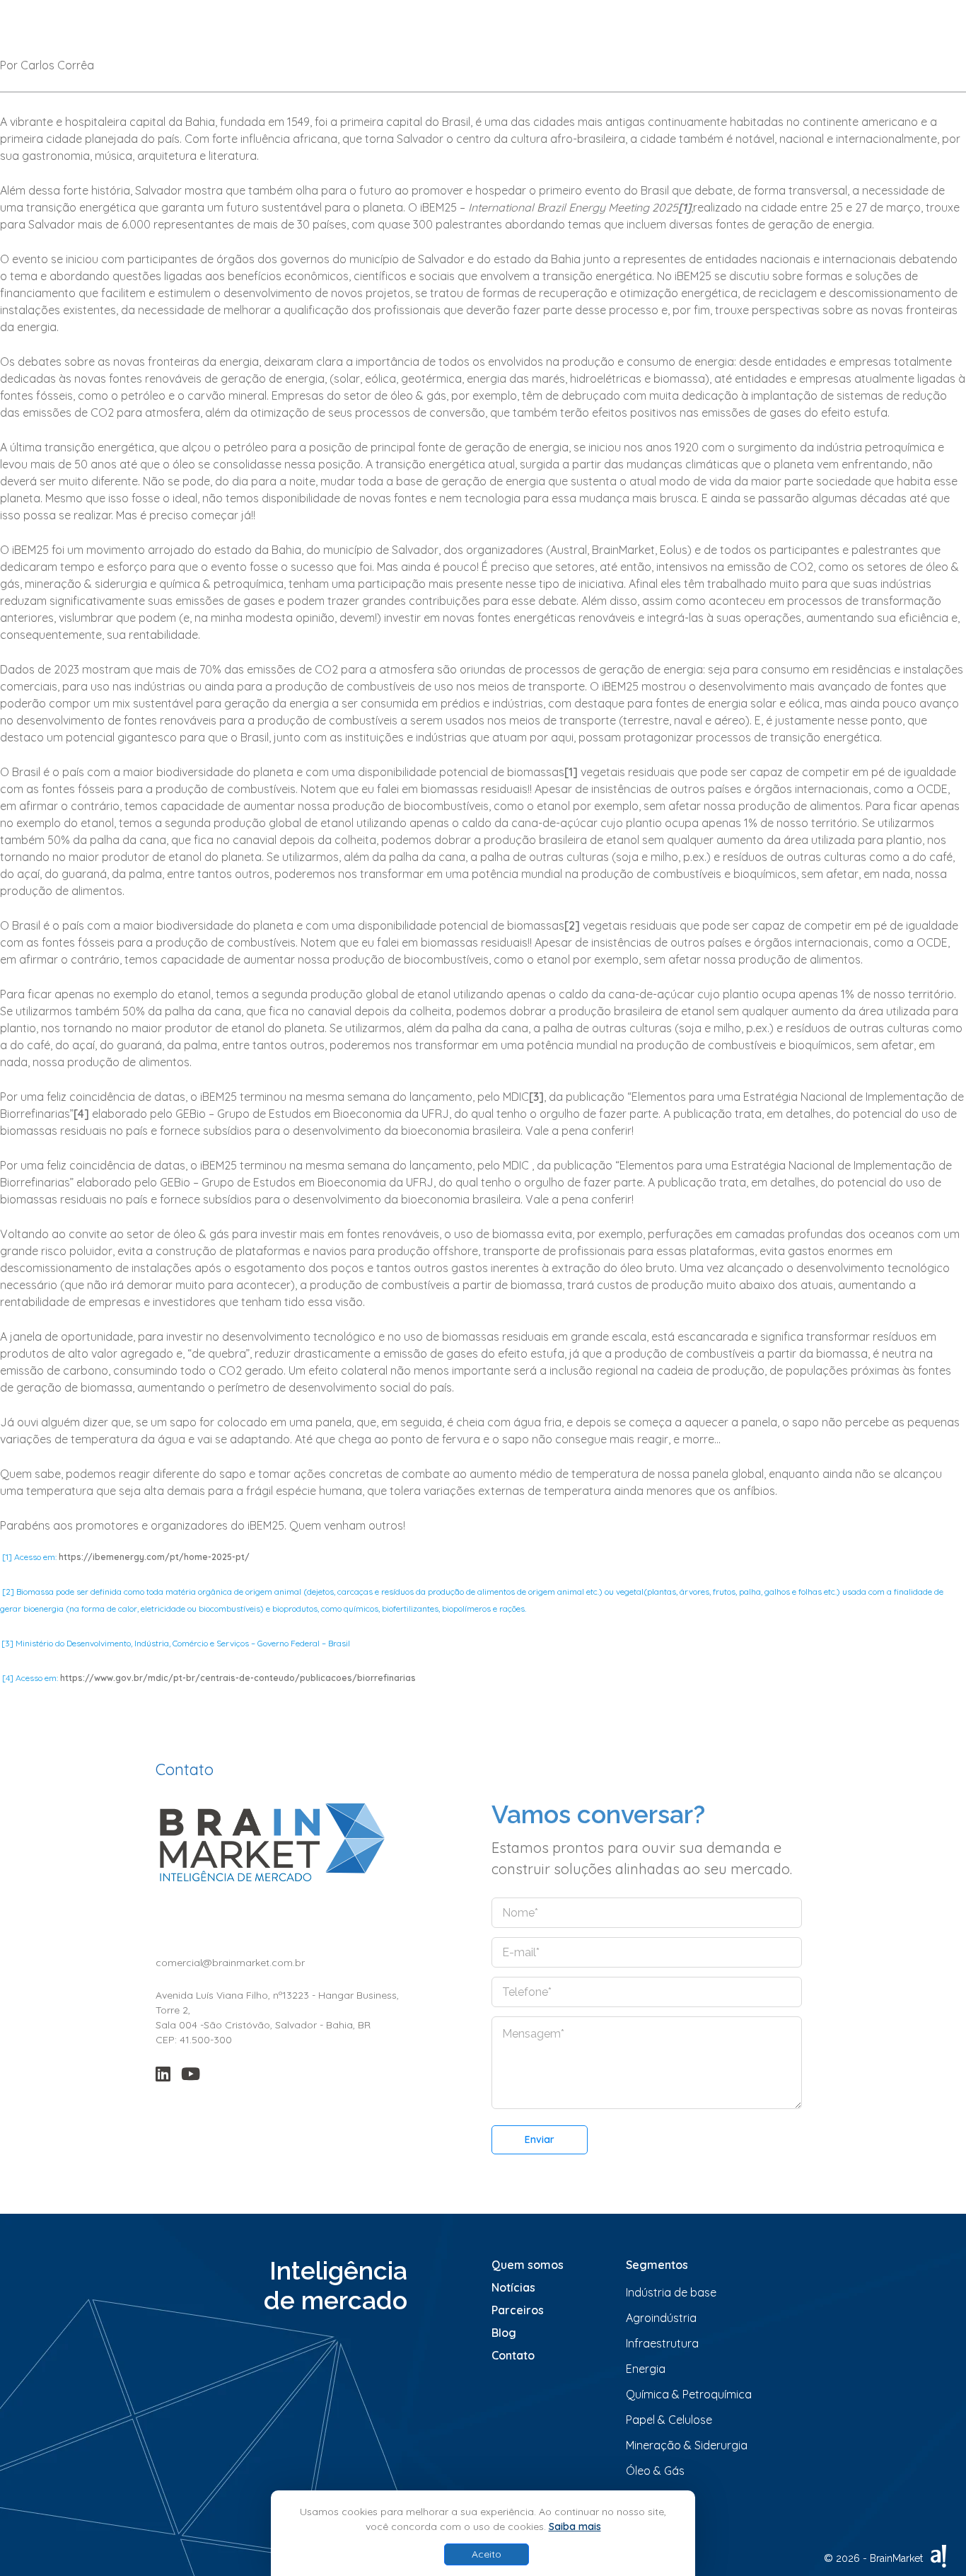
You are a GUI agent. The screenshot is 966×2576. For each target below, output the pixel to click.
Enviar (540, 2139)
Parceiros (518, 2310)
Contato (513, 2355)
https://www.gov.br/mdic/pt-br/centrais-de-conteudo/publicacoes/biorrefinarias (238, 1678)
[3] (536, 1097)
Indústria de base (671, 2292)
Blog (504, 2333)
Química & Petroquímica (689, 2394)
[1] (571, 772)
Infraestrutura (662, 2343)
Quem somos (528, 2265)
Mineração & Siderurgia (687, 2445)
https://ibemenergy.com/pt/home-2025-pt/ (154, 1557)
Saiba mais (575, 2526)
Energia (646, 2369)
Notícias (513, 2287)
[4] (81, 1114)
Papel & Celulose (669, 2420)
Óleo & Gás (655, 2471)
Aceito (487, 2554)
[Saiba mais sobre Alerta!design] (938, 2556)
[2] (572, 925)
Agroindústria (661, 2318)
